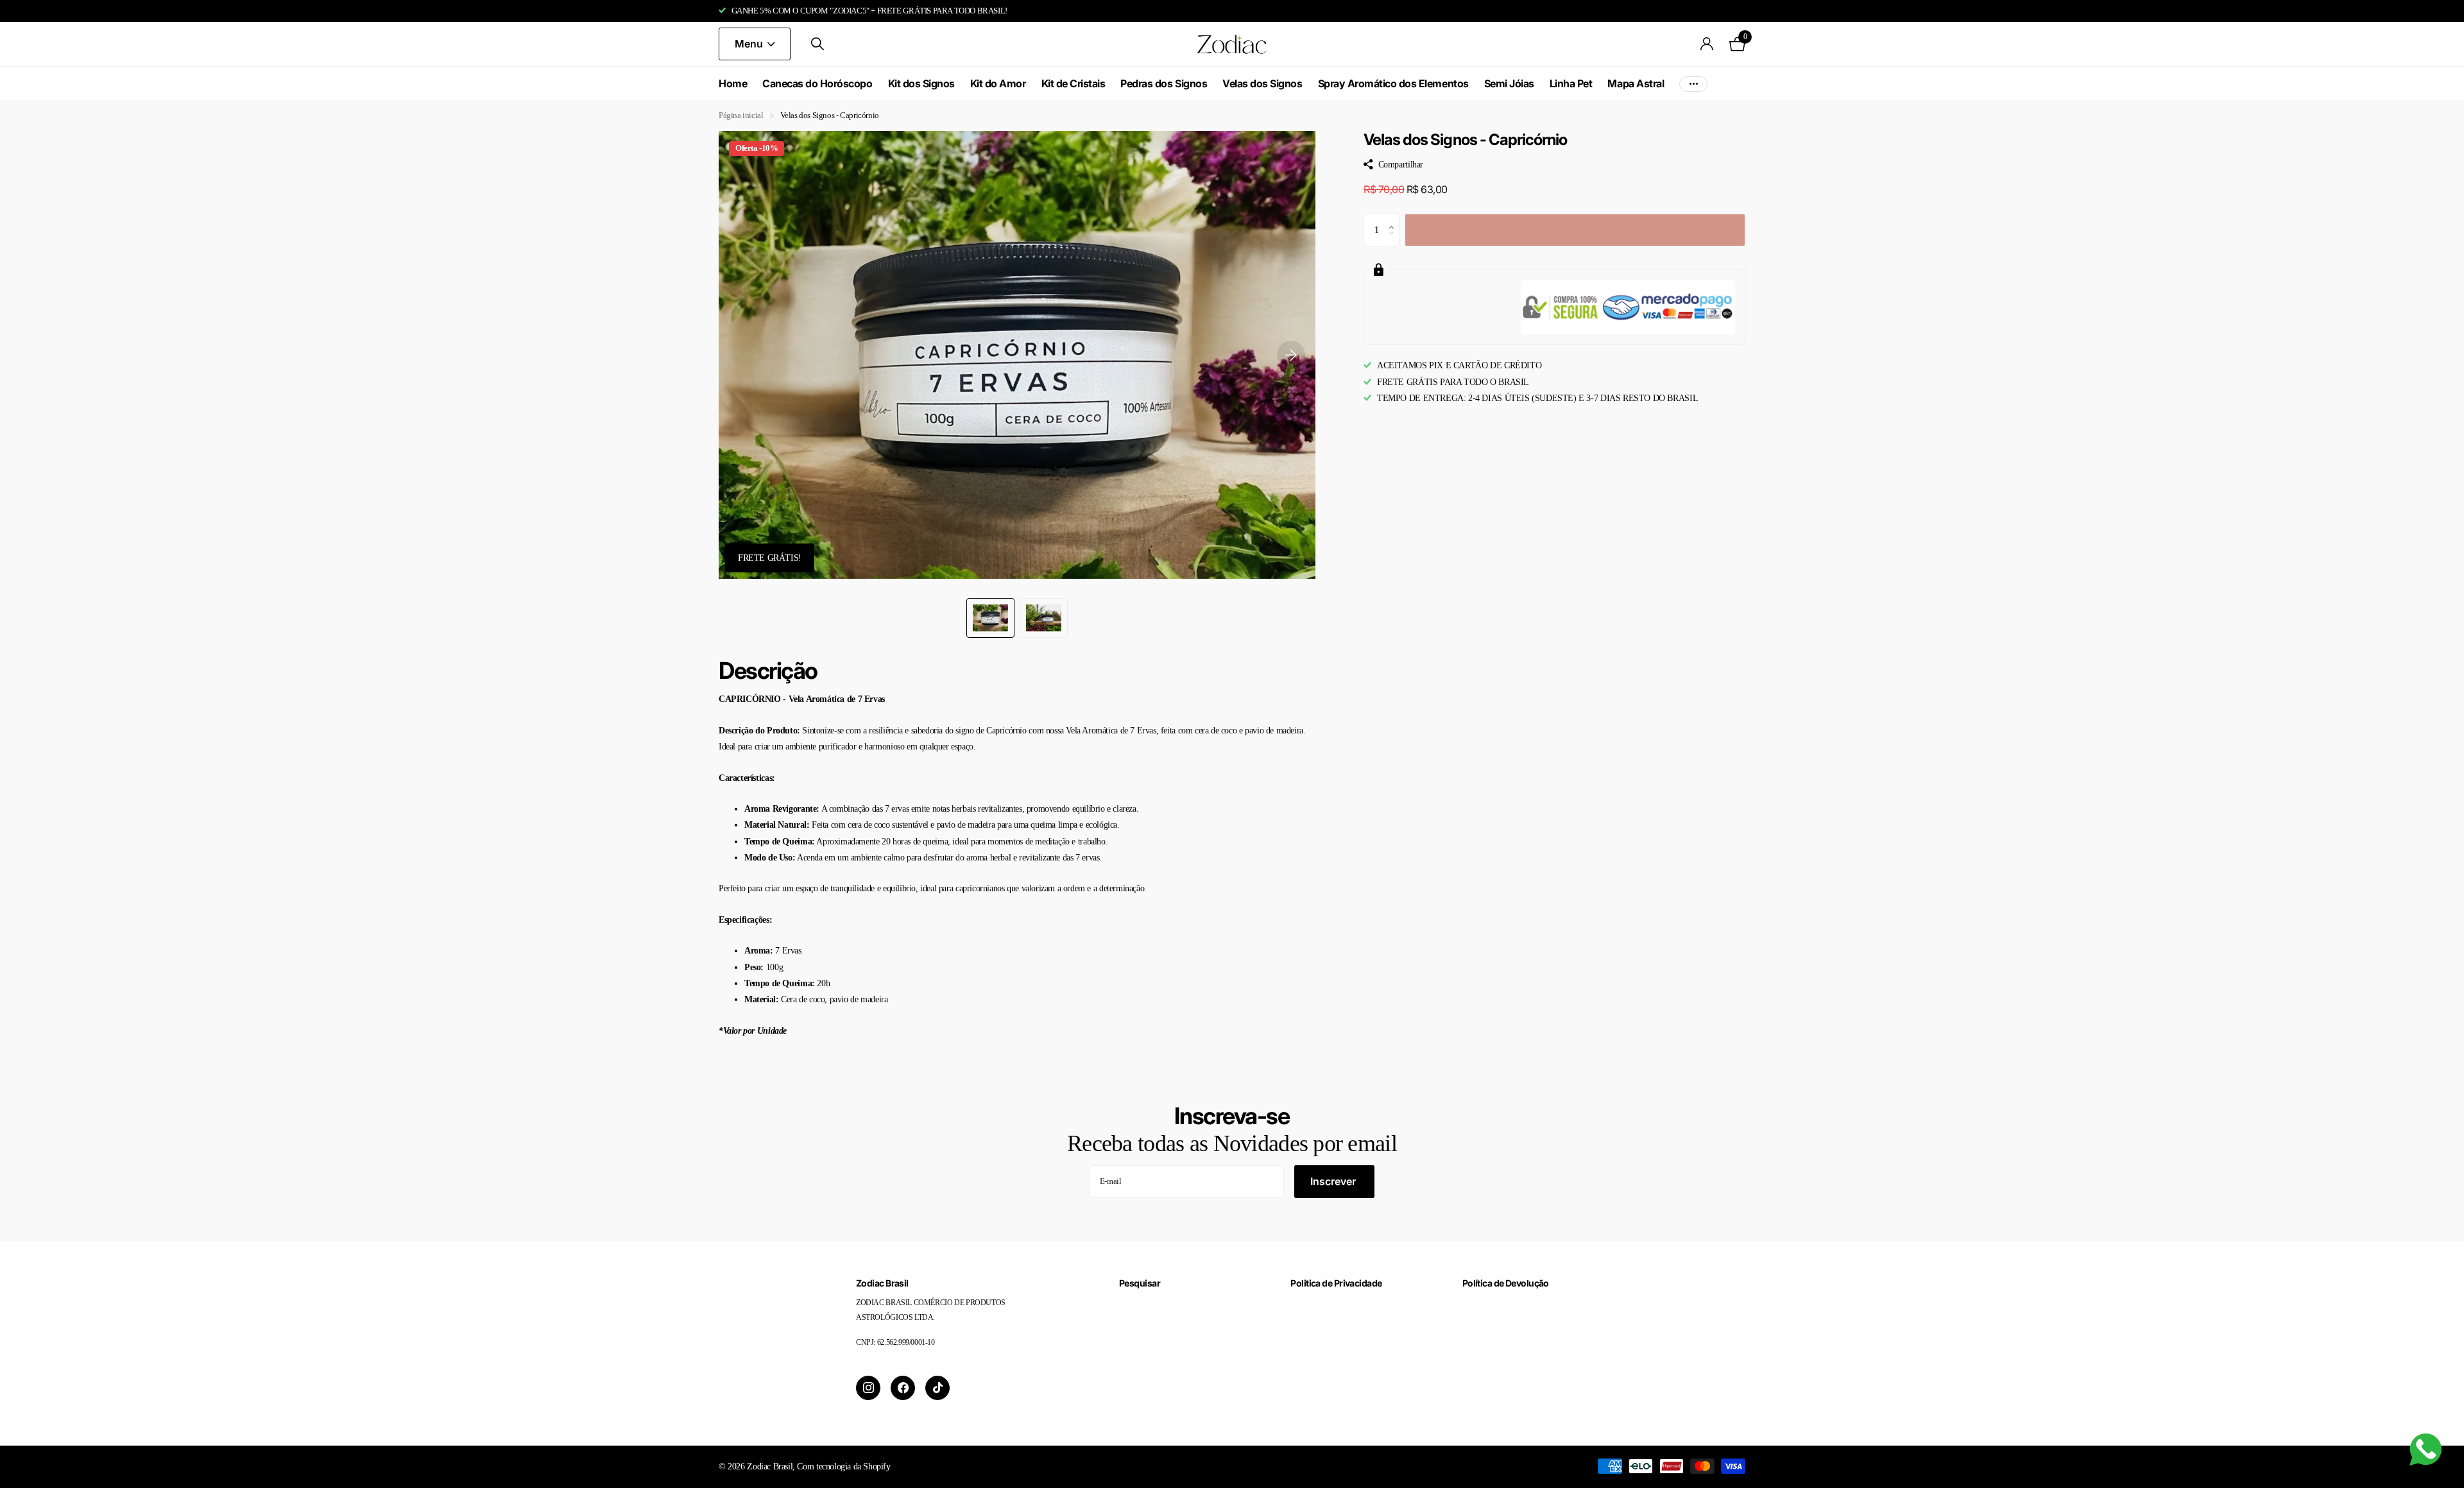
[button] (1291, 355)
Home (733, 83)
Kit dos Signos (921, 83)
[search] (817, 44)
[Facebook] (903, 1388)
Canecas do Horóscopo (817, 83)
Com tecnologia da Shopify (843, 1466)
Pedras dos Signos (1164, 83)
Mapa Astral (1636, 83)
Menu (750, 44)
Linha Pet (1571, 83)
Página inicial (741, 115)
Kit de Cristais (1074, 83)
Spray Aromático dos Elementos (1393, 83)
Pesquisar (1140, 1283)
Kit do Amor (998, 83)
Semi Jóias (1509, 83)
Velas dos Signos (1262, 83)
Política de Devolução (1506, 1283)
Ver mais (1693, 84)
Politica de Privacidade (1336, 1283)
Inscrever (1334, 1181)
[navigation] (990, 618)
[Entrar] (1707, 44)
